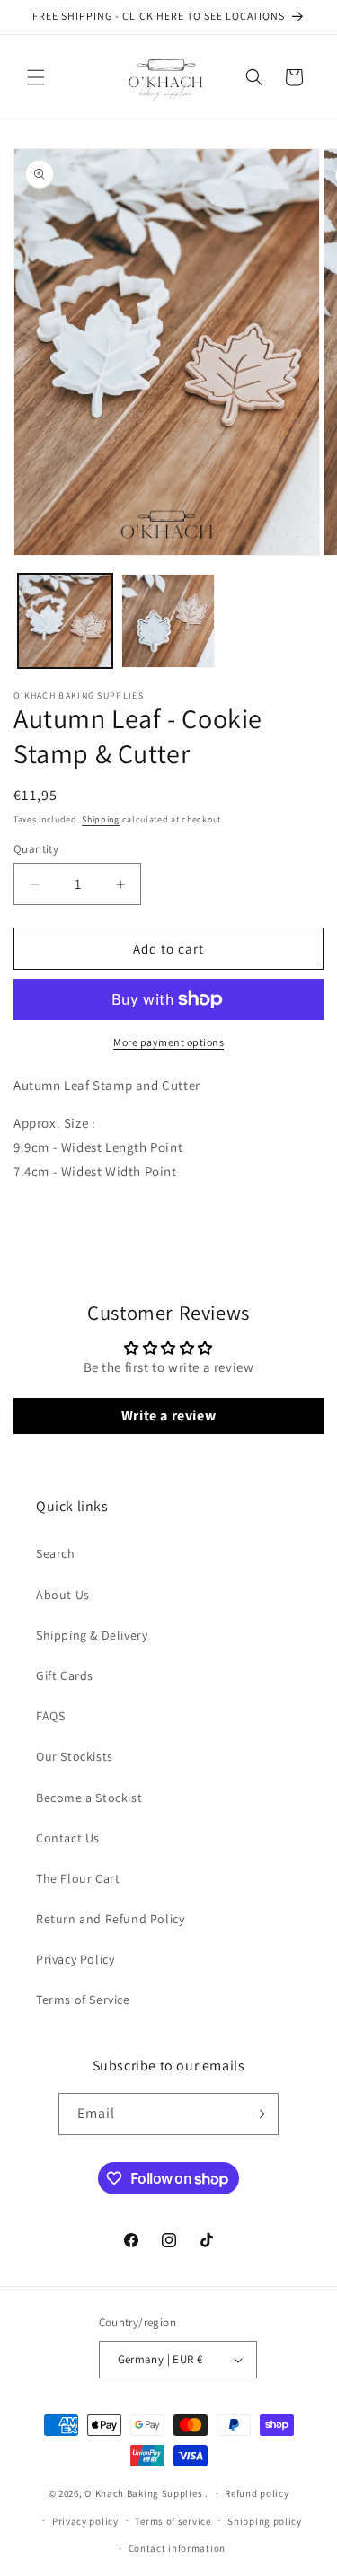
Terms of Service (83, 2000)
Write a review (168, 1415)
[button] (36, 77)
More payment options (168, 1042)
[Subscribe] (258, 2114)
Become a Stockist (89, 1798)
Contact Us (68, 1838)
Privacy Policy (75, 1959)
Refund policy (257, 2493)
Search (56, 1553)
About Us (63, 1595)
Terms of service (173, 2521)
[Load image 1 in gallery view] (65, 621)
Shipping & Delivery (92, 1635)
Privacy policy (85, 2521)
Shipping (101, 819)
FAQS (50, 1716)
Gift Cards (65, 1675)
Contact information (177, 2548)
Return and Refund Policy (110, 1919)
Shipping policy (265, 2521)
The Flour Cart (78, 1878)
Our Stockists (75, 1756)
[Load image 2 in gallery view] (168, 621)
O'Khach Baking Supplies (143, 2493)
